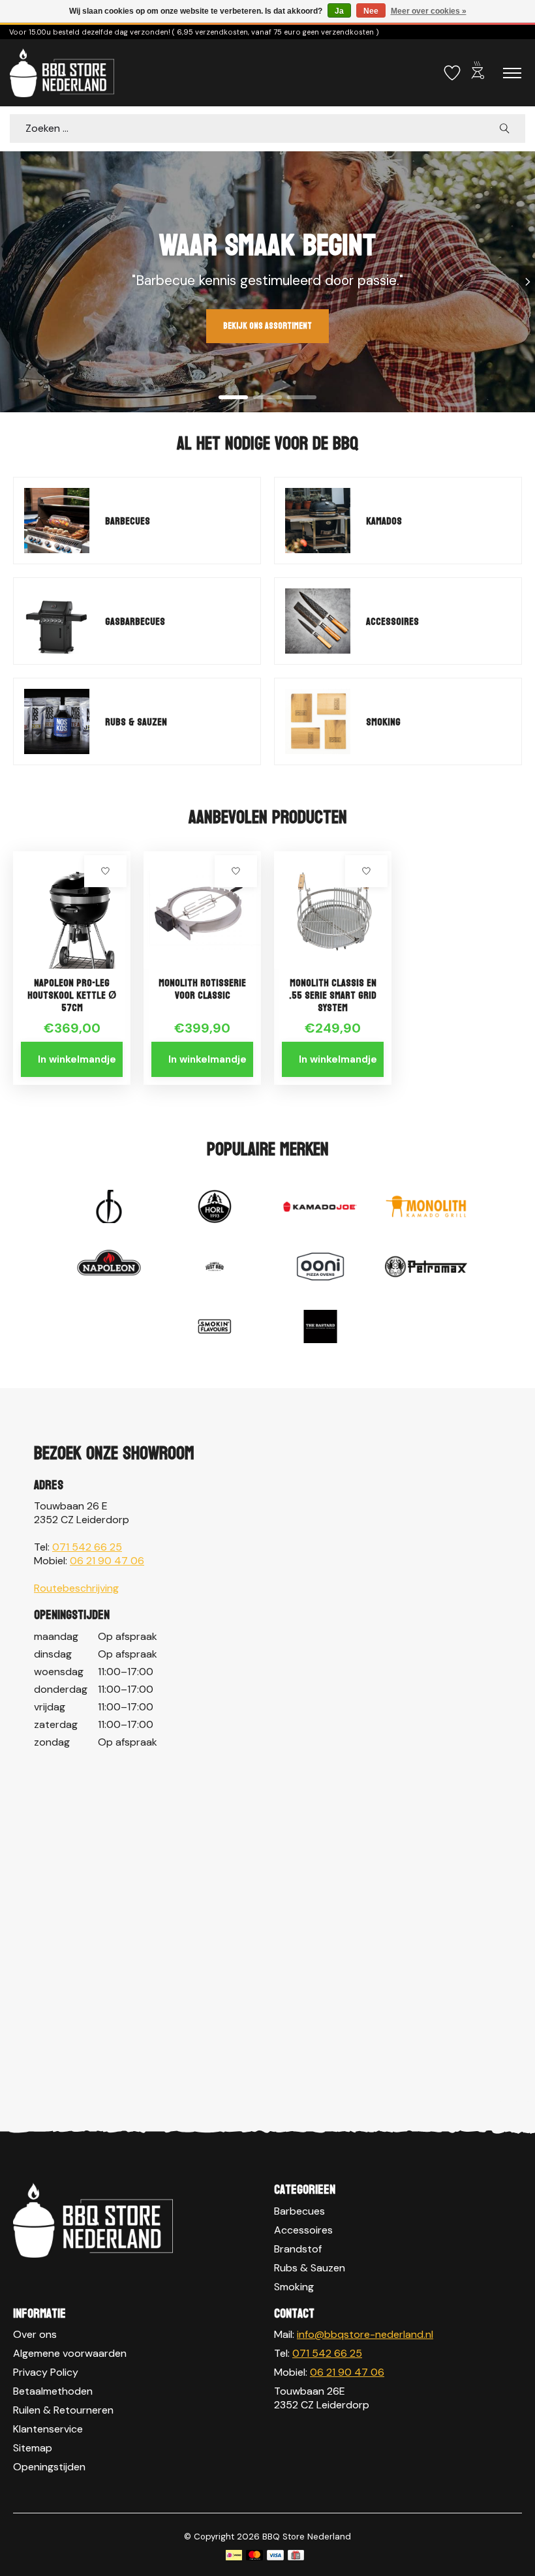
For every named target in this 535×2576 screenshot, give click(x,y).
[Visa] (275, 2556)
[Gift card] (296, 2556)
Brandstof (298, 2249)
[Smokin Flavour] (215, 1328)
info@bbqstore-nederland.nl (365, 2334)
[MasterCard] (254, 2556)
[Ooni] (320, 1268)
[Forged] (109, 1208)
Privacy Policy (46, 2372)
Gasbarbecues (135, 621)
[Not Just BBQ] (215, 1268)
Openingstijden (49, 2467)
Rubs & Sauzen (136, 722)
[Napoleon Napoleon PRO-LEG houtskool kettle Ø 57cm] (72, 910)
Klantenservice (48, 2429)
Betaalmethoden (53, 2391)
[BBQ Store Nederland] (62, 73)
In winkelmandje (77, 1059)
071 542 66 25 (87, 1547)
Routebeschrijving (76, 1588)
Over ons (35, 2334)
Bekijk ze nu (53, 326)
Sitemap (33, 2448)
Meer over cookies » (429, 11)
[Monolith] (426, 1208)
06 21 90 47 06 (107, 1561)
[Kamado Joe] (320, 1208)
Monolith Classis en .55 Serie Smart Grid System (333, 995)
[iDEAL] (234, 2556)
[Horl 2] (215, 1208)
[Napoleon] (109, 1268)
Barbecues (128, 521)
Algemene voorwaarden (70, 2353)
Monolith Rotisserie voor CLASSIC (202, 989)
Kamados (384, 521)
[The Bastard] (320, 1328)
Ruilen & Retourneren (63, 2410)
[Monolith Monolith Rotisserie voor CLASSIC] (202, 910)
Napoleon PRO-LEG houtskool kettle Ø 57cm (72, 995)
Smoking (383, 722)
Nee (371, 11)
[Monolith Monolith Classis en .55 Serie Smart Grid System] (333, 910)
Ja (339, 11)
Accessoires (392, 621)
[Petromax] (426, 1268)
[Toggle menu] (512, 73)
